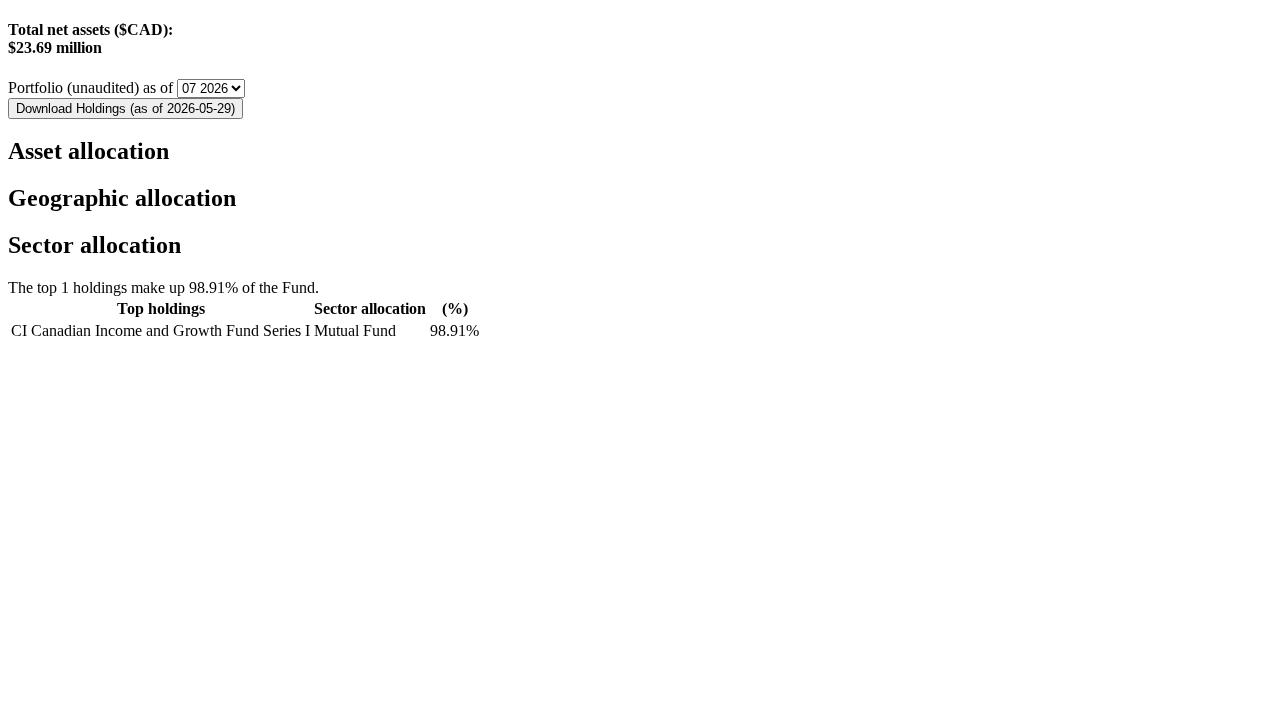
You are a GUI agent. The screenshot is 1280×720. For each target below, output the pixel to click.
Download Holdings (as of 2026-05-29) (125, 108)
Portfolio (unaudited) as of (92, 87)
